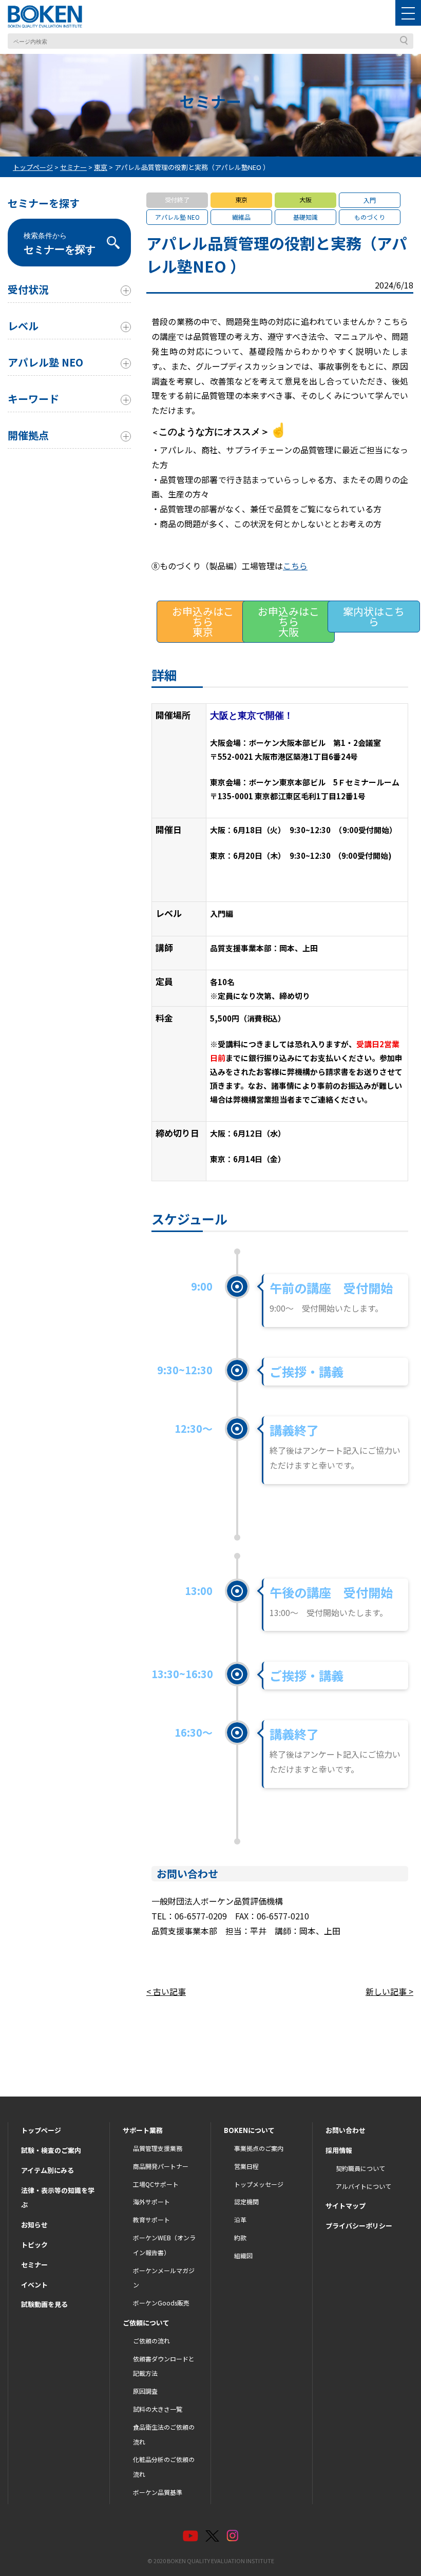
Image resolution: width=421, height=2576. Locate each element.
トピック (34, 2245)
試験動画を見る (44, 2304)
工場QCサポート (156, 2184)
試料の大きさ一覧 (158, 2409)
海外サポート (151, 2202)
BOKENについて (249, 2130)
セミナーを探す (60, 243)
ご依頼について (146, 2323)
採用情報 (339, 2150)
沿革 (240, 2219)
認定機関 (246, 2202)
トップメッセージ (259, 2184)
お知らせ (34, 2225)
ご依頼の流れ (151, 2341)
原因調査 (145, 2391)
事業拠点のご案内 (259, 2148)
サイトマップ (346, 2206)
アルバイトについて (363, 2186)
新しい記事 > (389, 1991)
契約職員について (360, 2168)
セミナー (34, 2265)
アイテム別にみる (47, 2170)
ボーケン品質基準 (158, 2492)
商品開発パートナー (161, 2166)
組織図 (243, 2255)
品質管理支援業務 (158, 2148)
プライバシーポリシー (359, 2226)
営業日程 (246, 2166)
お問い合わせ (346, 2130)
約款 (240, 2237)
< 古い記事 (166, 1991)
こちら (295, 566)
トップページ (41, 2130)
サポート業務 (143, 2130)
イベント (34, 2285)
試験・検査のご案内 (51, 2150)
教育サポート (151, 2219)
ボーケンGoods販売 (161, 2303)
